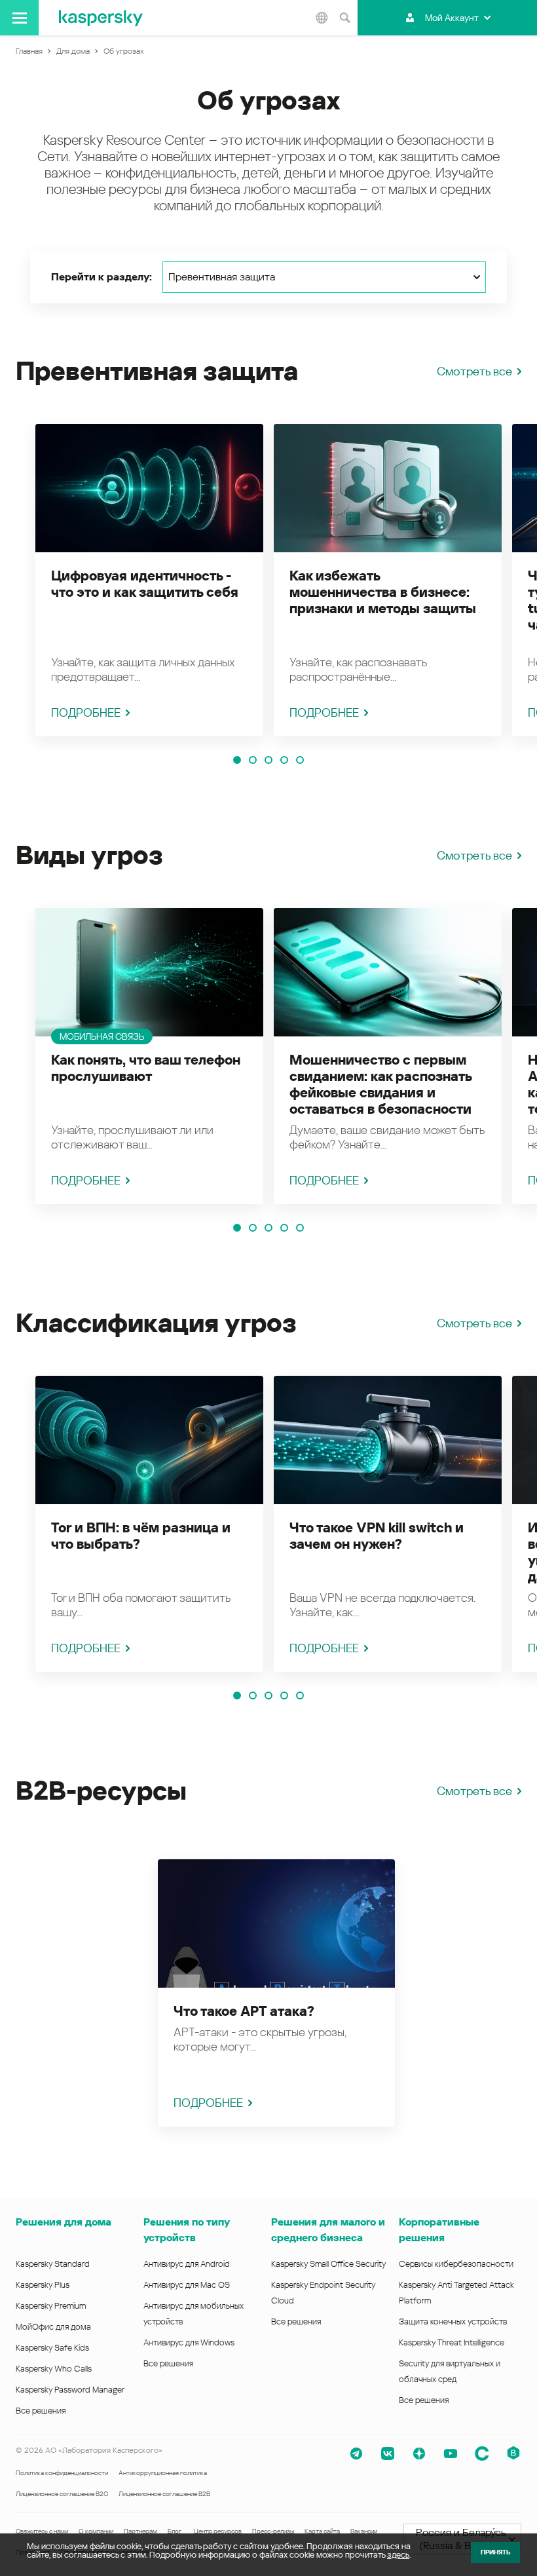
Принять (495, 2552)
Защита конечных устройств (453, 2321)
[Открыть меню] (19, 18)
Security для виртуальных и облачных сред (450, 2371)
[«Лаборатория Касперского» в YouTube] (451, 2453)
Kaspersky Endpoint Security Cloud (323, 2293)
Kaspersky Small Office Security (329, 2264)
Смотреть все (474, 371)
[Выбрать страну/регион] (322, 18)
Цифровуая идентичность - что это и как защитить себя (145, 584)
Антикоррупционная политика (163, 2473)
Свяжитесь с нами (42, 2531)
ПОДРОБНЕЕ (86, 712)
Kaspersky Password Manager (70, 2390)
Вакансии (364, 2531)
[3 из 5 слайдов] (268, 760)
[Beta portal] (513, 2453)
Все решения (41, 2411)
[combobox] (324, 277)
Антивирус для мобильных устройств (194, 2314)
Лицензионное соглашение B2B (164, 2494)
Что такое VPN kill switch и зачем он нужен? (377, 1536)
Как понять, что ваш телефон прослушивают (146, 1068)
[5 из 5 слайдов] (300, 760)
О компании (96, 2531)
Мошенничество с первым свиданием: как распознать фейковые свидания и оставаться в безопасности (380, 1085)
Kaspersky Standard (53, 2264)
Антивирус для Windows (189, 2342)
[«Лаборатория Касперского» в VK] (388, 2453)
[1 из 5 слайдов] (237, 760)
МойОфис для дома (53, 2327)
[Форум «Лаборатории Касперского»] (482, 2453)
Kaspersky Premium (51, 2306)
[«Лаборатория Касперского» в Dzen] (419, 2453)
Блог (175, 2531)
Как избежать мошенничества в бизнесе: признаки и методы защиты (383, 592)
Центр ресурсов (218, 2531)
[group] (149, 580)
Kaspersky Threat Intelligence (452, 2342)
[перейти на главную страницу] (101, 18)
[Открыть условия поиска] (344, 18)
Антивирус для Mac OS (187, 2285)
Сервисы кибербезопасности (456, 2264)
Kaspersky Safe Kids (52, 2348)
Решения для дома (64, 2222)
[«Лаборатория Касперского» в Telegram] (356, 2453)
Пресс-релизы (273, 2531)
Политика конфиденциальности (62, 2473)
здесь (398, 2555)
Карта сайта (322, 2531)
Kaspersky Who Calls (54, 2369)
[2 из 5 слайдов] (253, 760)
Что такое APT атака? (244, 2011)
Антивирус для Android (187, 2264)
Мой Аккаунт (452, 18)
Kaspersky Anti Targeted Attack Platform (456, 2293)
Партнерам (140, 2531)
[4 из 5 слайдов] (284, 760)
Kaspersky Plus (43, 2285)
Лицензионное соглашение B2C (62, 2494)
